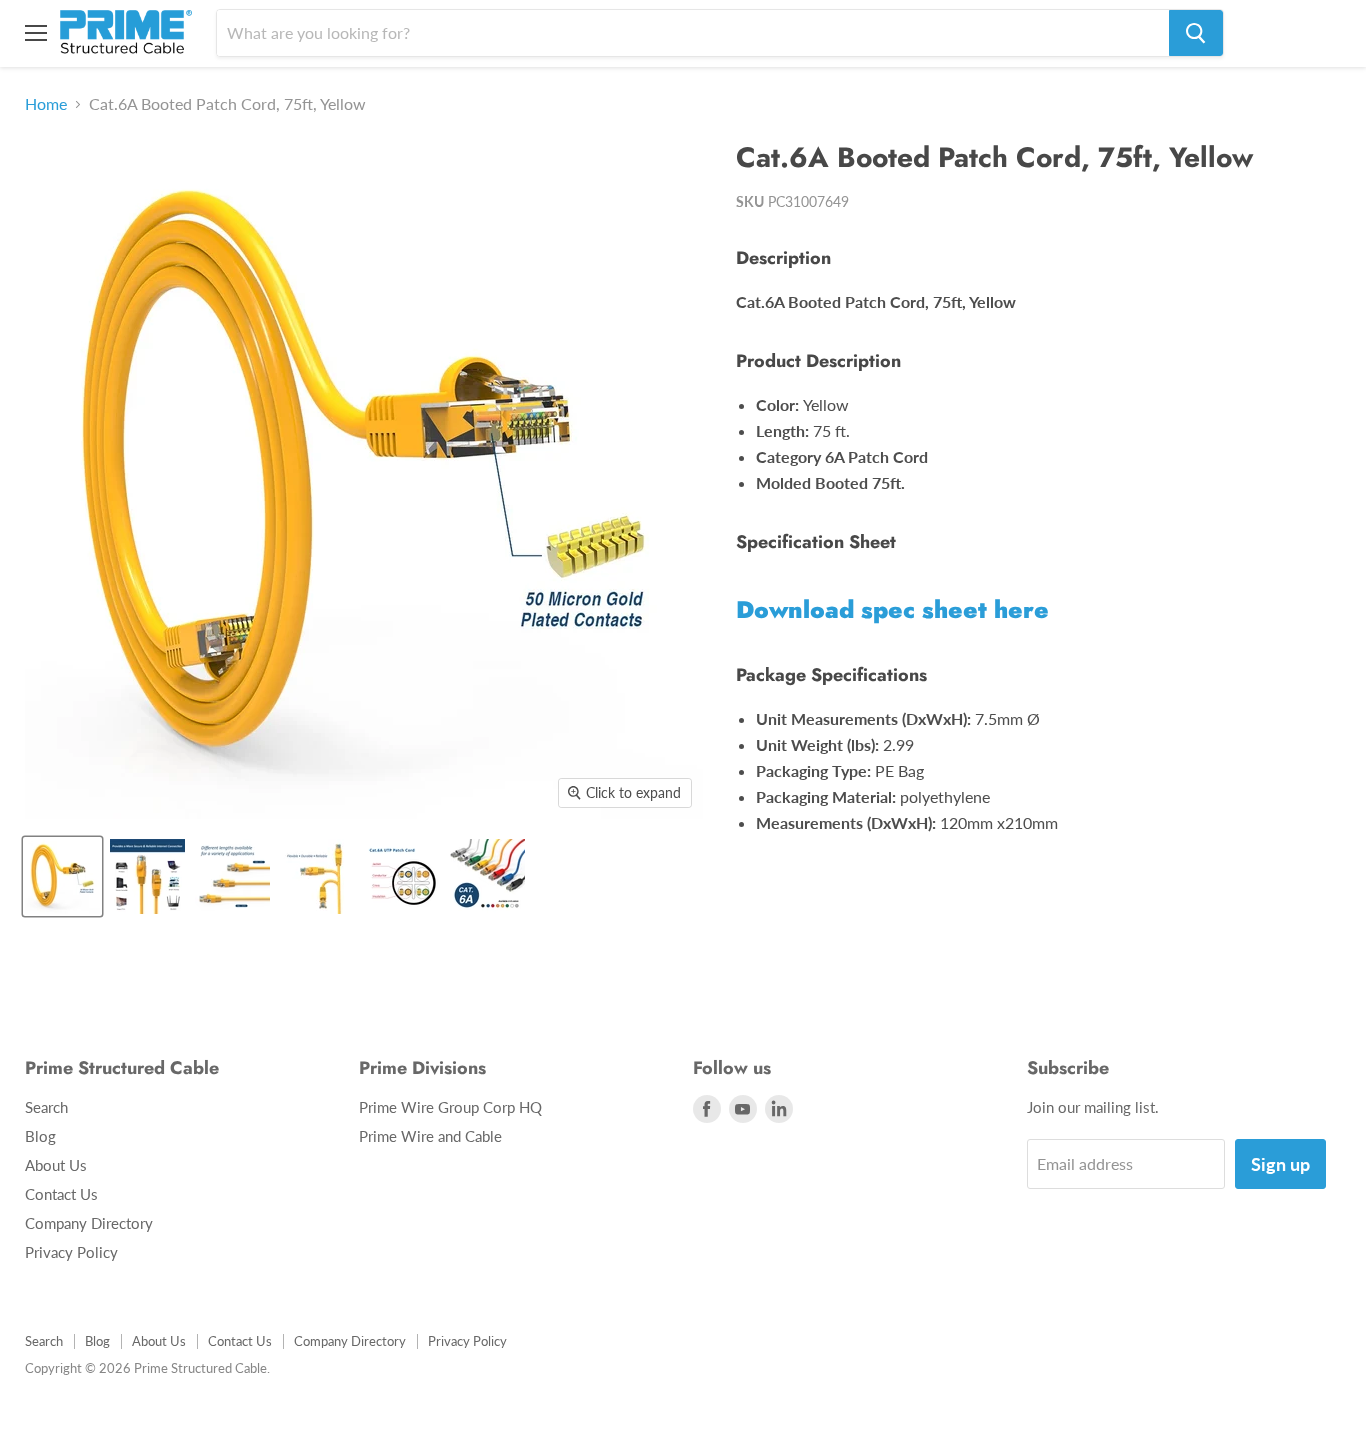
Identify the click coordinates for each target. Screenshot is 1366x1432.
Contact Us (61, 1194)
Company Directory (89, 1223)
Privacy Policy (71, 1252)
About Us (56, 1165)
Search (46, 1107)
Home (46, 104)
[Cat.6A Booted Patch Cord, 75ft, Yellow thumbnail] (62, 876)
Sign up (1280, 1164)
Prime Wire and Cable (430, 1136)
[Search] (1196, 33)
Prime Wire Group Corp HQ (450, 1107)
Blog (40, 1136)
